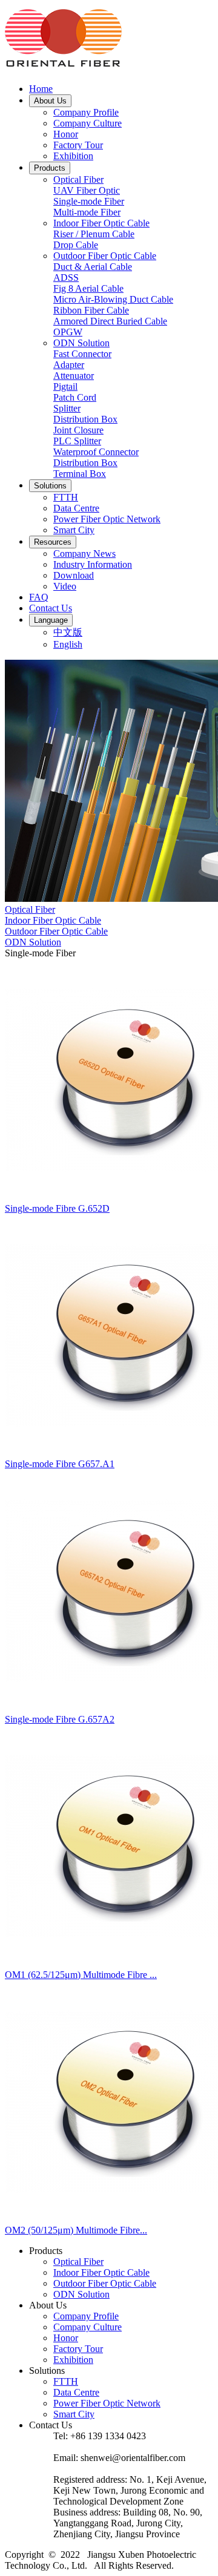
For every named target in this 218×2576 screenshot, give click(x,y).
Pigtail (65, 386)
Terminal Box (80, 474)
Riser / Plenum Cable (94, 234)
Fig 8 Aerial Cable (88, 288)
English (68, 644)
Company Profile (86, 112)
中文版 (68, 632)
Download (74, 575)
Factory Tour (78, 145)
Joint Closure (78, 430)
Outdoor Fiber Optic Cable (105, 256)
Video (65, 586)
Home (41, 89)
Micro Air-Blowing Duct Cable (113, 299)
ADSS (66, 278)
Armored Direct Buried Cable (110, 321)
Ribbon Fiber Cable (91, 310)
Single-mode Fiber (89, 201)
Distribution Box (85, 419)
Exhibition (73, 156)
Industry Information (93, 564)
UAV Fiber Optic (87, 190)
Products (50, 168)
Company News (84, 554)
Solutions (50, 486)
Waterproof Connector (96, 452)
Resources (53, 542)
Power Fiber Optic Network (107, 519)
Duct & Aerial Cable (93, 267)
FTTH (66, 497)
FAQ (39, 597)
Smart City (74, 530)
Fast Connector (82, 354)
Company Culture (88, 123)
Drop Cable (76, 245)
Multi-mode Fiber (87, 212)
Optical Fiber (78, 179)
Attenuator (74, 376)
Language (51, 620)
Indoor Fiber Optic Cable (101, 223)
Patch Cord (75, 397)
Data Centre (76, 508)
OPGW (68, 332)
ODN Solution (81, 343)
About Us (50, 101)
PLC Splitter (77, 441)
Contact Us (51, 608)
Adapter (69, 365)
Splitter (67, 408)
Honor (66, 134)
